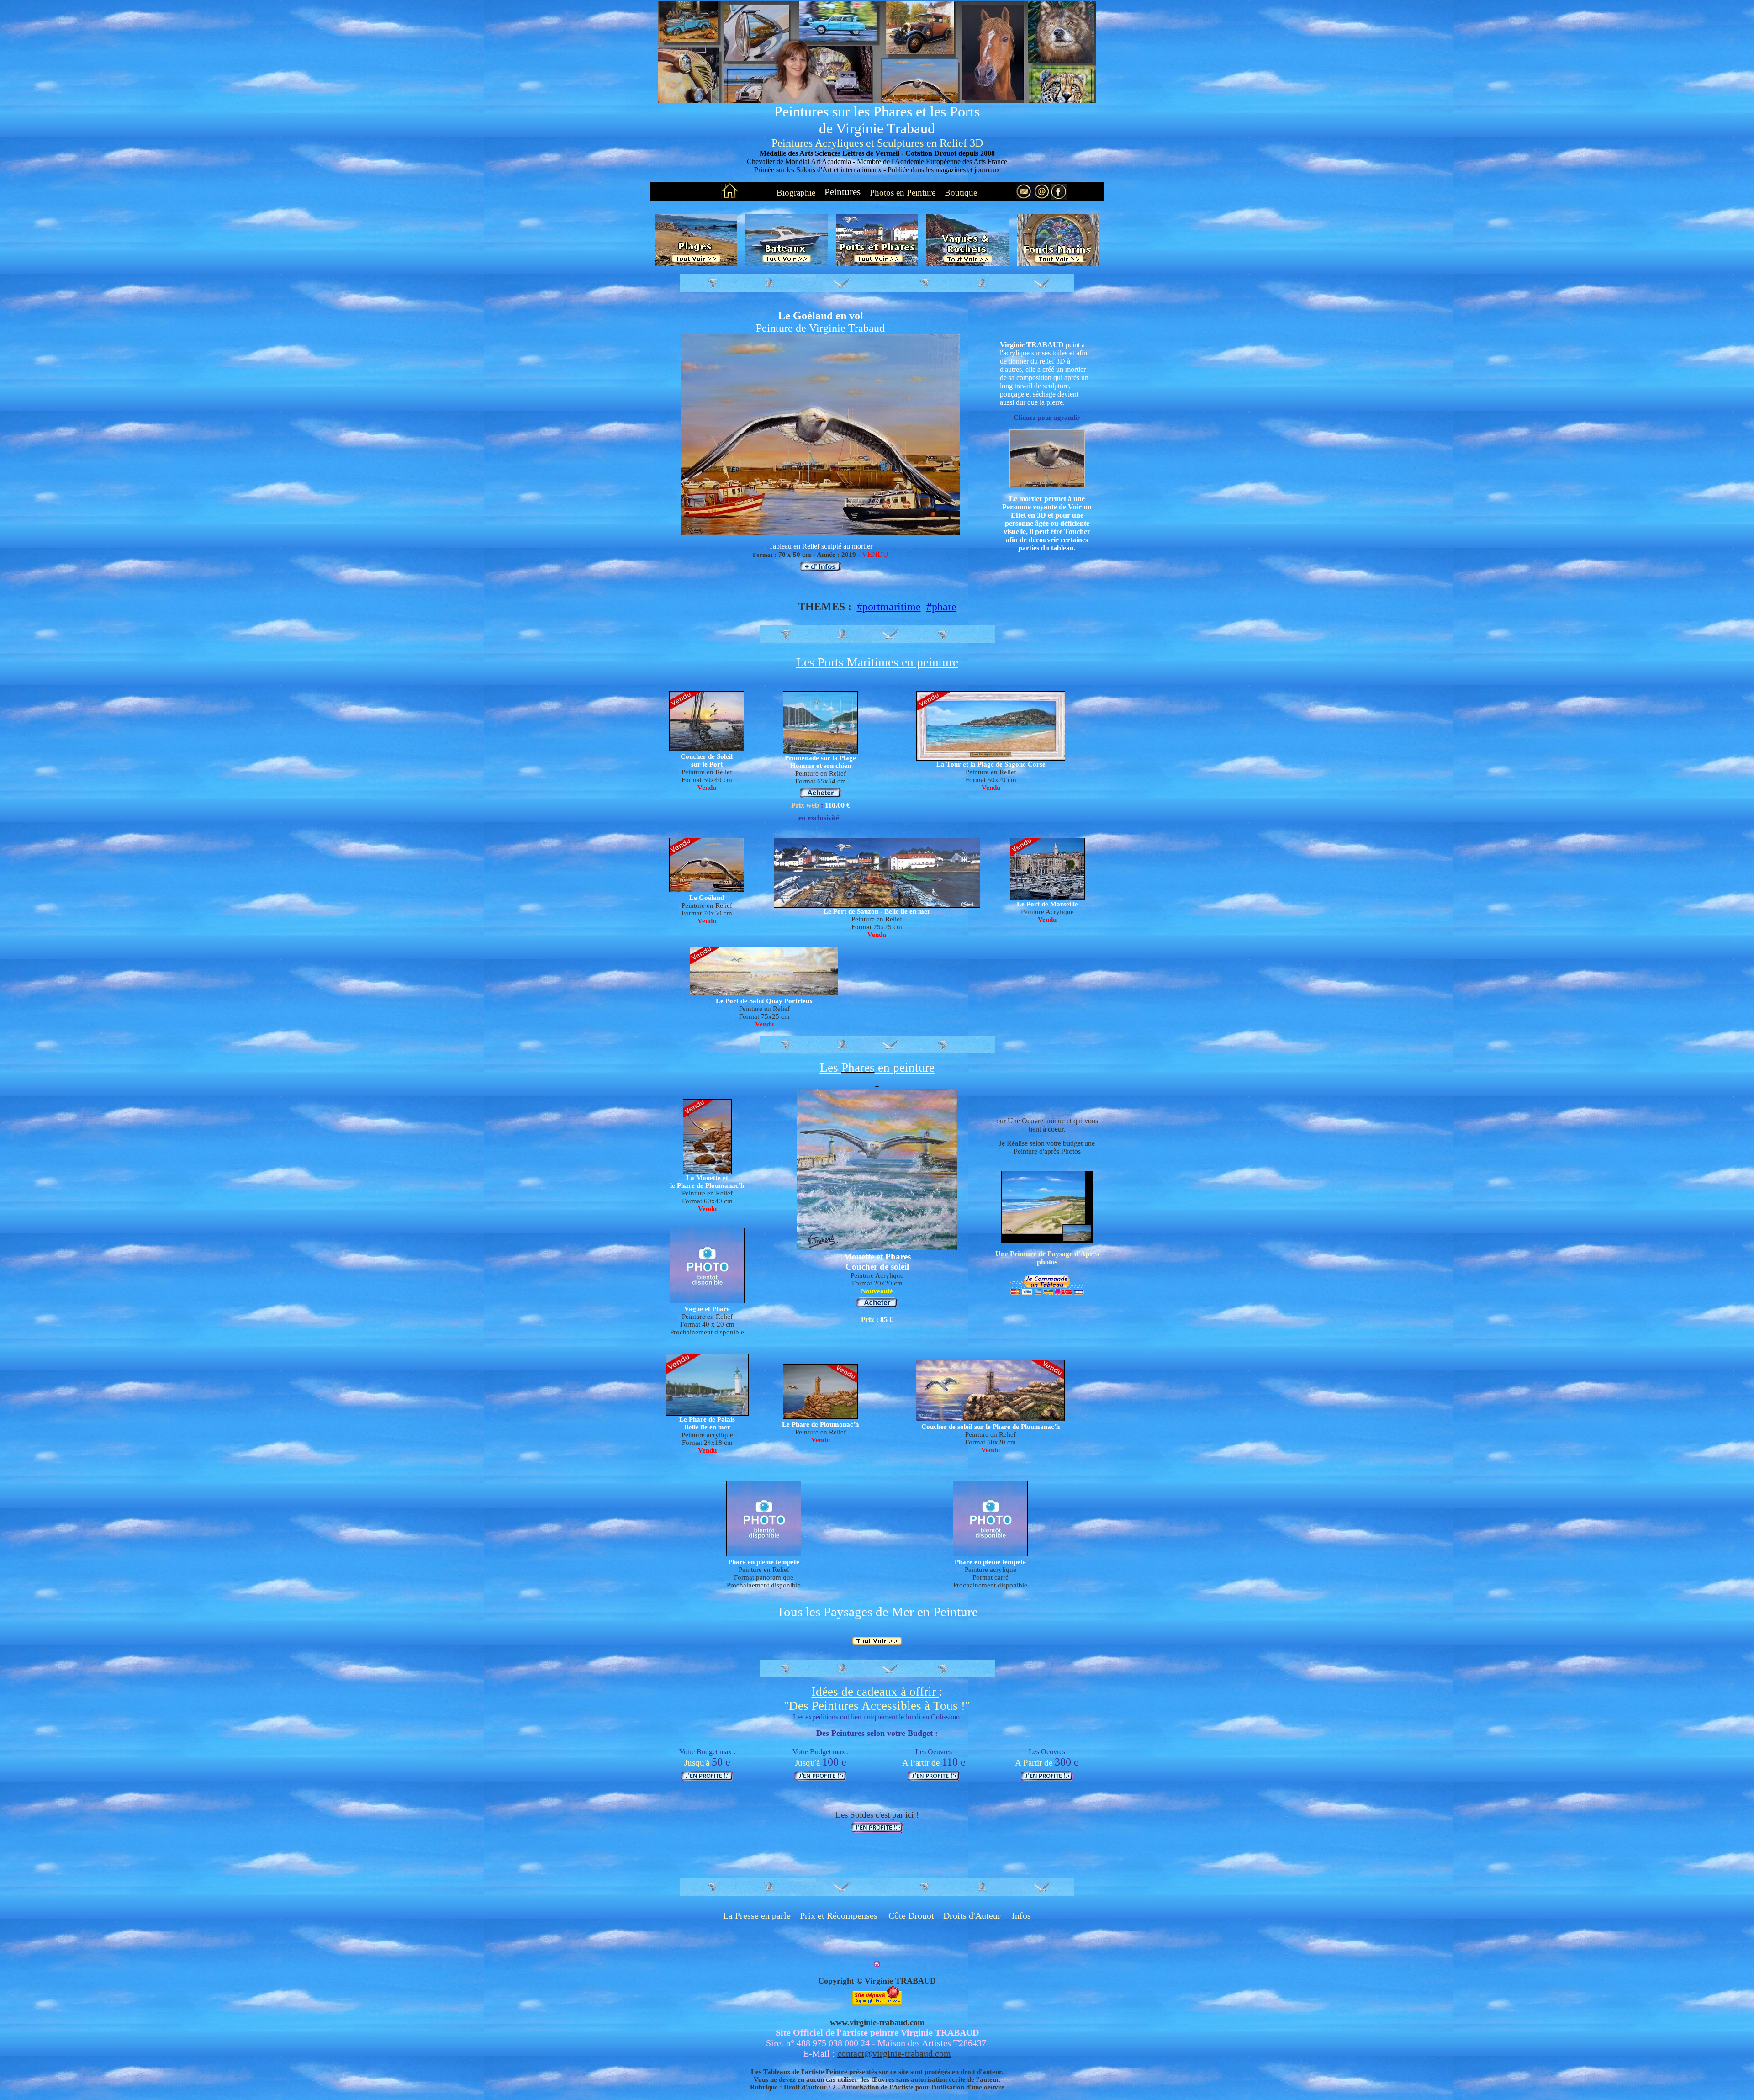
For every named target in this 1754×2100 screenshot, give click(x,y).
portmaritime (892, 607)
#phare (941, 607)
